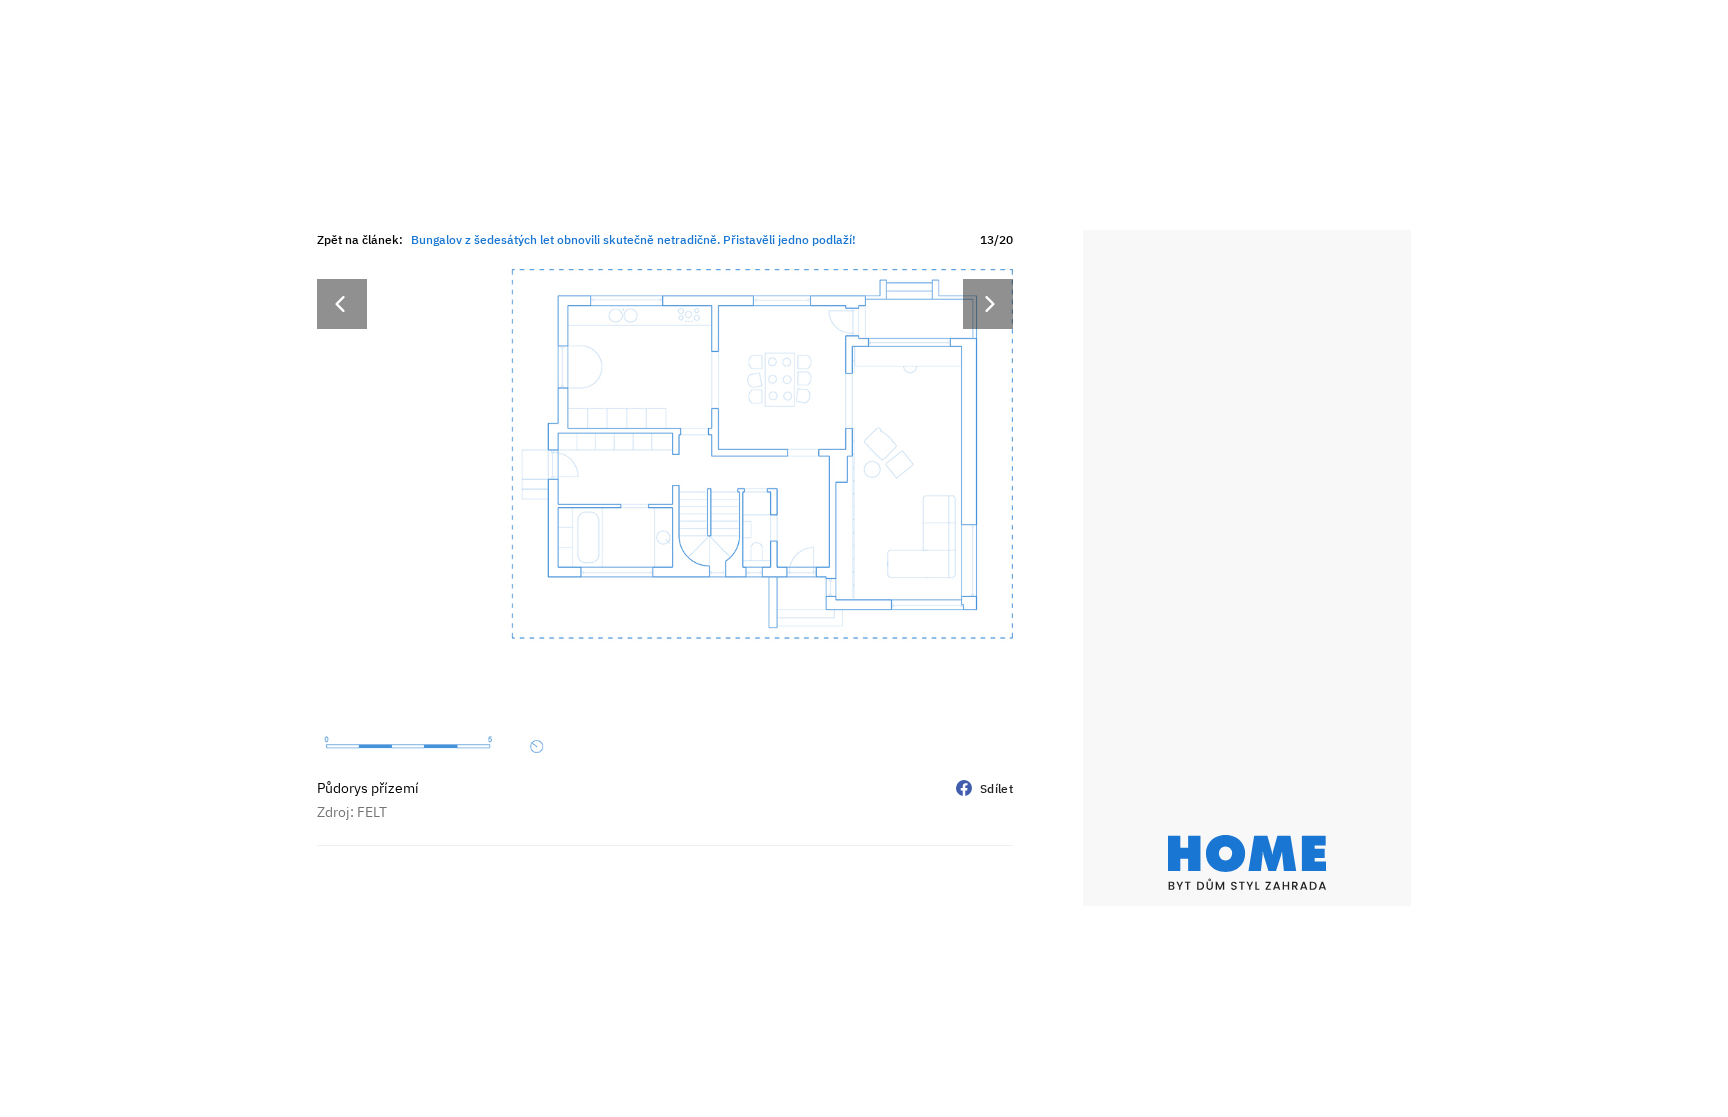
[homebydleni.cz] (1247, 862)
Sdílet (996, 788)
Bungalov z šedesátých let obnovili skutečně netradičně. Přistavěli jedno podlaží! (633, 239)
